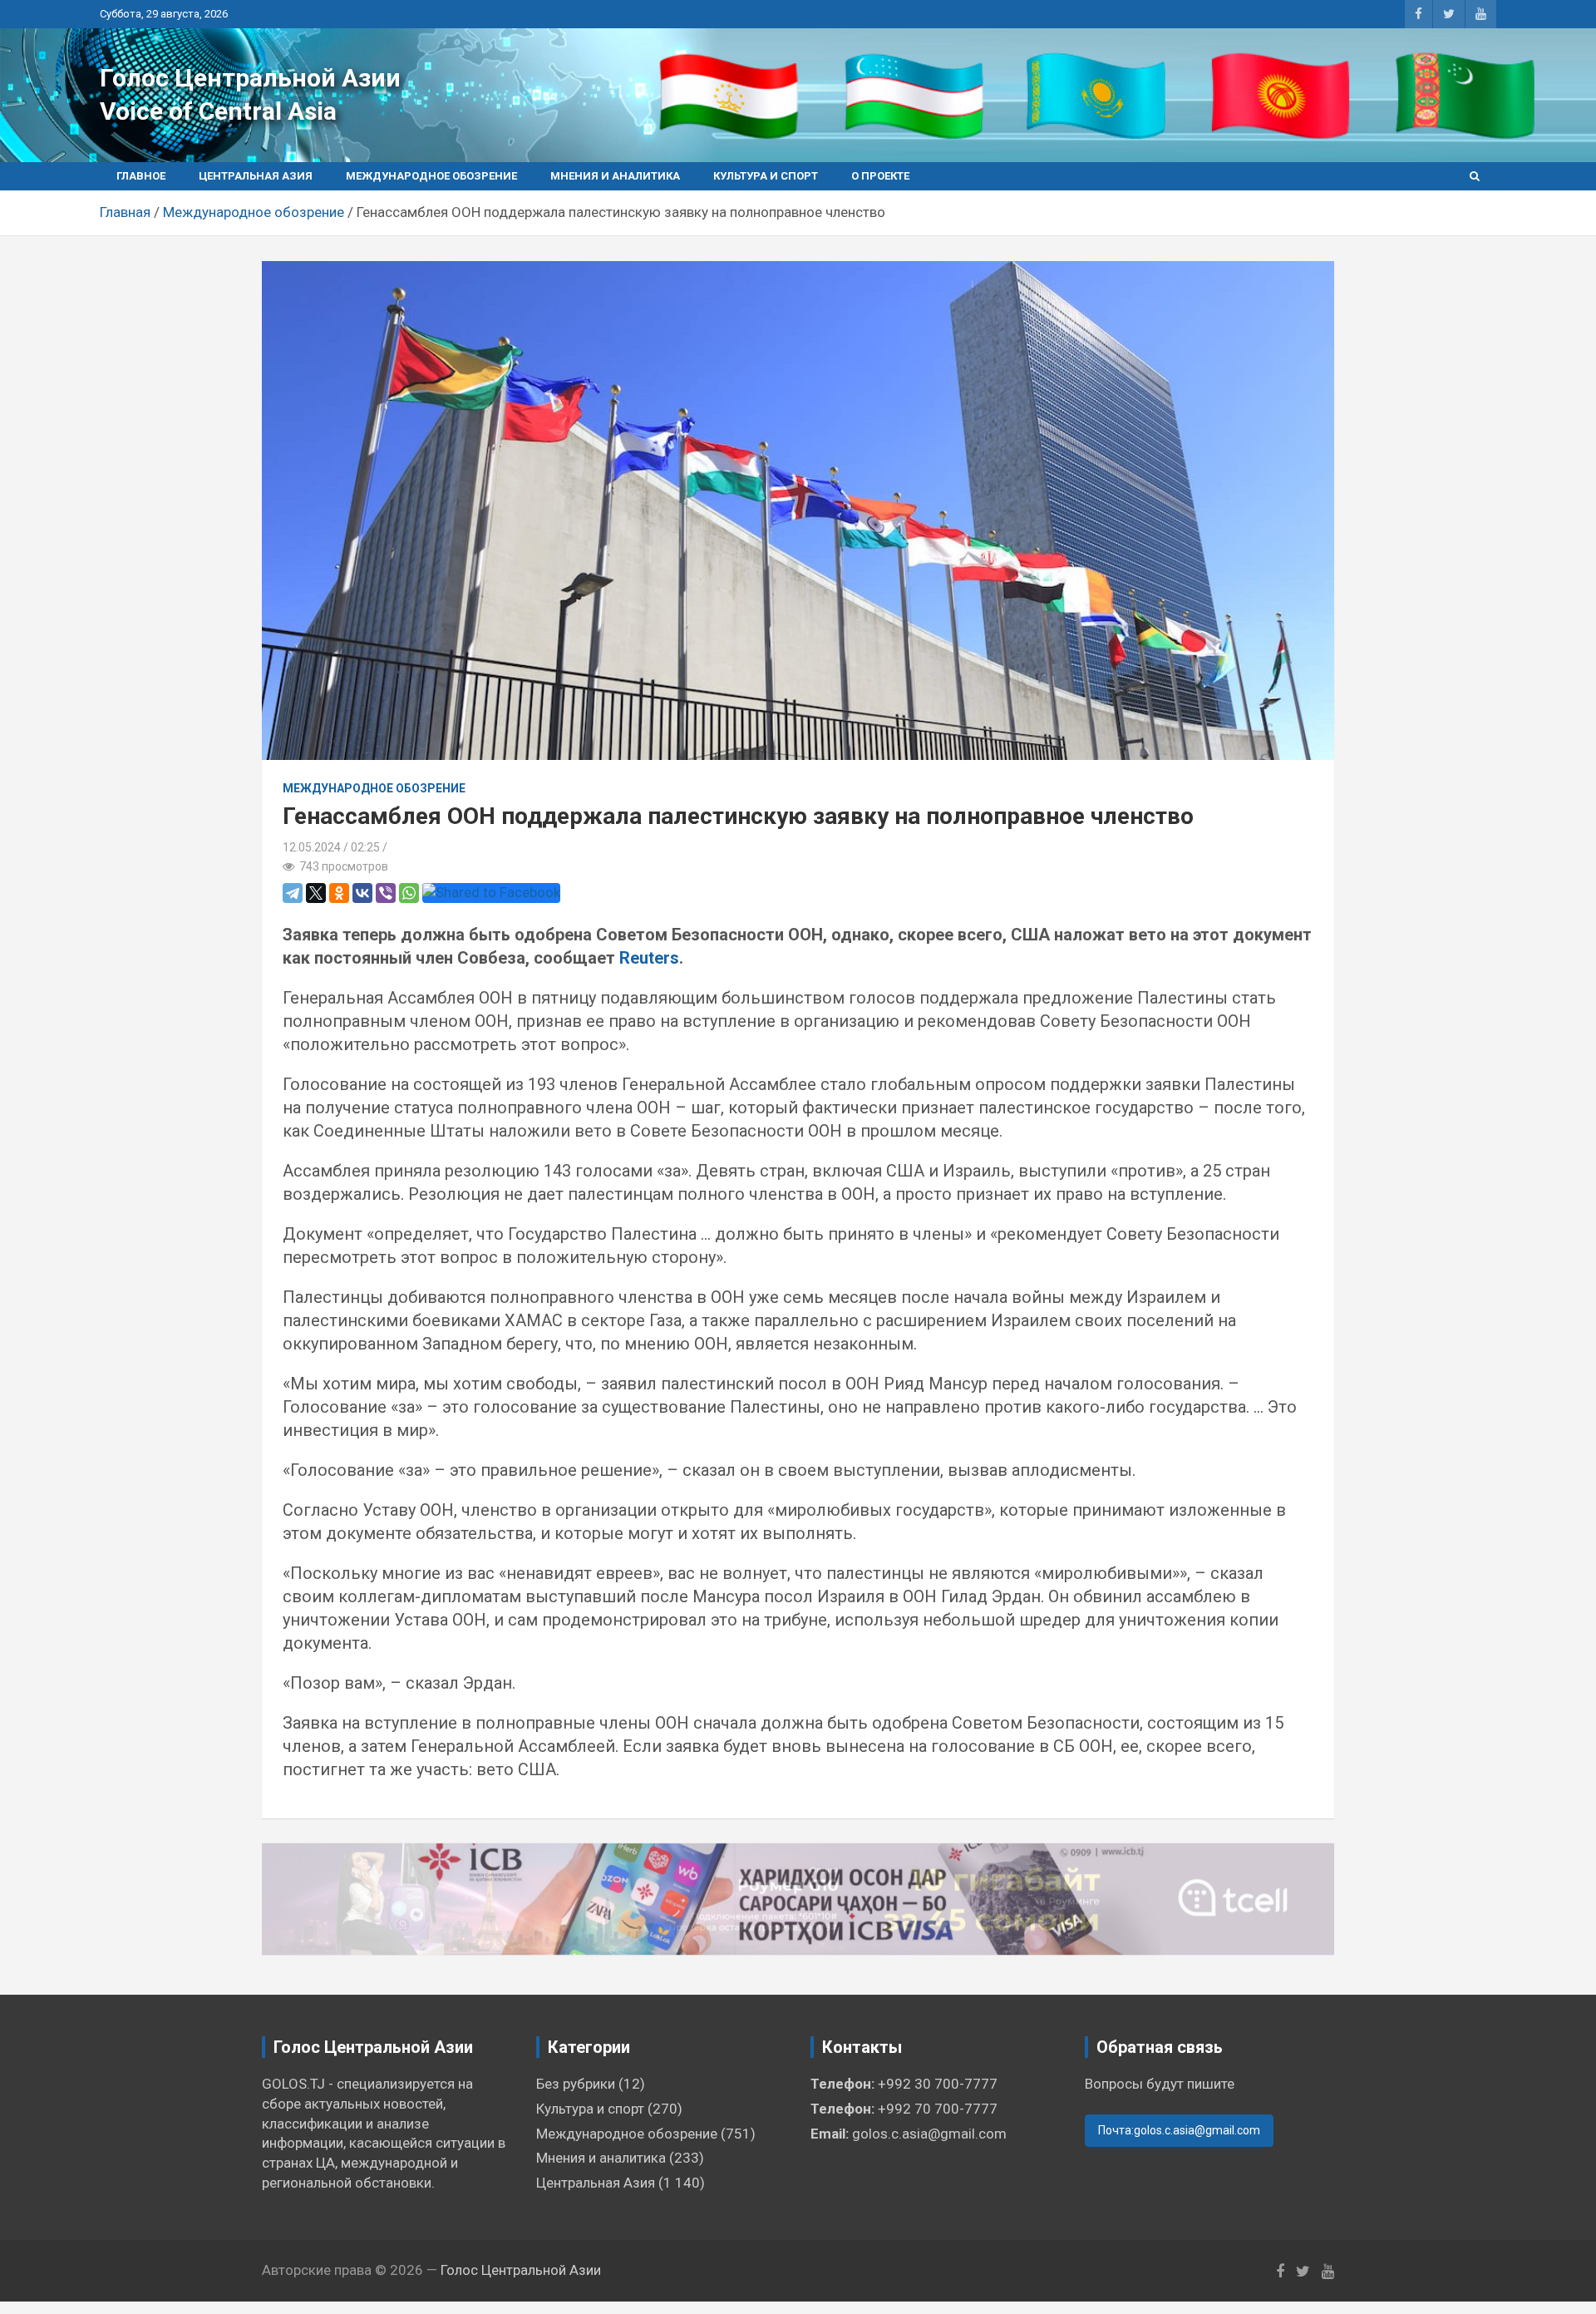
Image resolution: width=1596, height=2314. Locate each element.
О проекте (880, 176)
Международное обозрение (431, 176)
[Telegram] (293, 893)
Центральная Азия (256, 176)
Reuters (649, 958)
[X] (316, 893)
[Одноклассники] (339, 893)
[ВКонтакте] (362, 893)
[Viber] (386, 893)
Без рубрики (576, 2084)
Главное (141, 176)
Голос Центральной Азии (250, 78)
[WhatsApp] (409, 893)
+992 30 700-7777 (938, 2084)
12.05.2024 (312, 847)
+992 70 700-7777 (938, 2109)
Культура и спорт (766, 176)
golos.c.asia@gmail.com (929, 2134)
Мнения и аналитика (615, 176)
